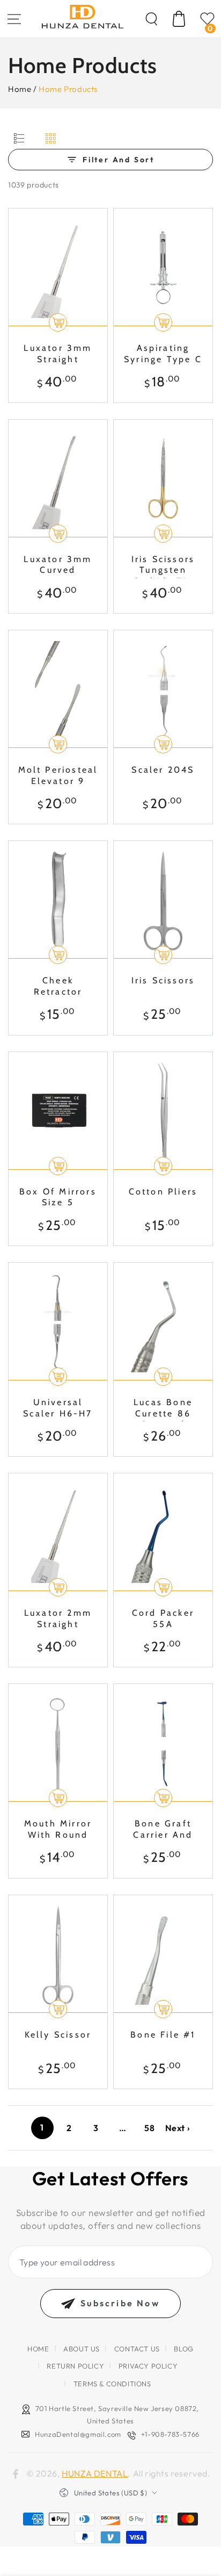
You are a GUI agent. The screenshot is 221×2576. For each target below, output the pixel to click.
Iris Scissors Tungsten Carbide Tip (163, 566)
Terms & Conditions (112, 2384)
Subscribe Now (120, 2303)
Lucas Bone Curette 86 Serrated (163, 1409)
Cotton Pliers (163, 1192)
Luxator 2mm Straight (58, 1618)
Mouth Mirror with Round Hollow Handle (58, 1830)
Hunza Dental (95, 2473)
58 (149, 2128)
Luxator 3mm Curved (58, 565)
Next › (178, 2128)
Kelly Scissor (58, 2035)
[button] (151, 19)
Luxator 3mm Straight (58, 354)
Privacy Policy (148, 2366)
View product (163, 534)
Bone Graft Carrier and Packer (163, 1830)
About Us (82, 2349)
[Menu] (14, 19)
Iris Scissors (163, 980)
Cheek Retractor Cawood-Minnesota (58, 987)
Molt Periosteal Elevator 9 (58, 775)
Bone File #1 (163, 2035)
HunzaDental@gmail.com (78, 2434)
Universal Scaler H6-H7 (58, 1408)
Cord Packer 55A (163, 1618)
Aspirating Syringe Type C (163, 354)
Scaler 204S (163, 770)
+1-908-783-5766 (170, 2434)
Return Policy (75, 2366)
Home (20, 89)
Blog (183, 2349)
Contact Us (137, 2349)
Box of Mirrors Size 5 (58, 1197)
